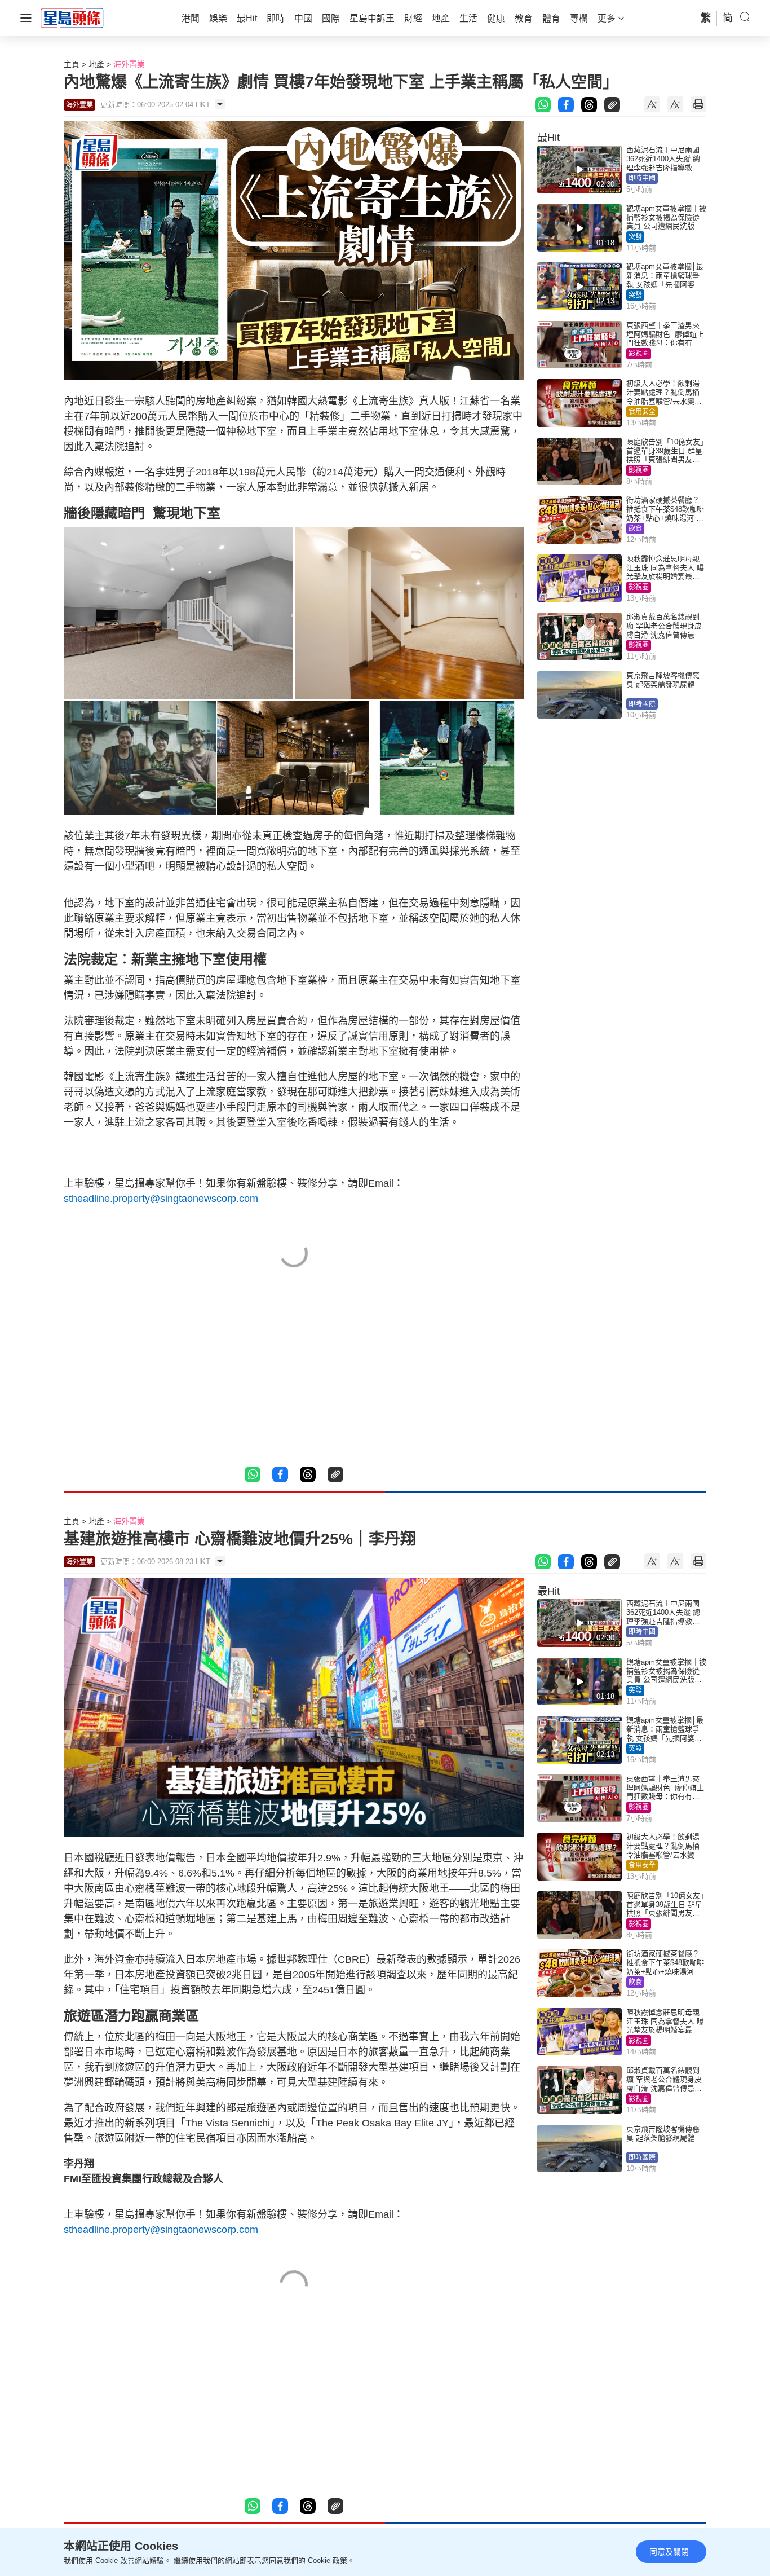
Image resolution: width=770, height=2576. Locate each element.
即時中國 (642, 178)
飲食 (635, 529)
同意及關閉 (669, 2552)
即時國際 (642, 704)
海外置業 (129, 64)
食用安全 (642, 412)
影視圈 (639, 354)
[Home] (72, 17)
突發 (635, 237)
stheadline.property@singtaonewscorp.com (161, 1199)
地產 (96, 64)
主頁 (72, 64)
